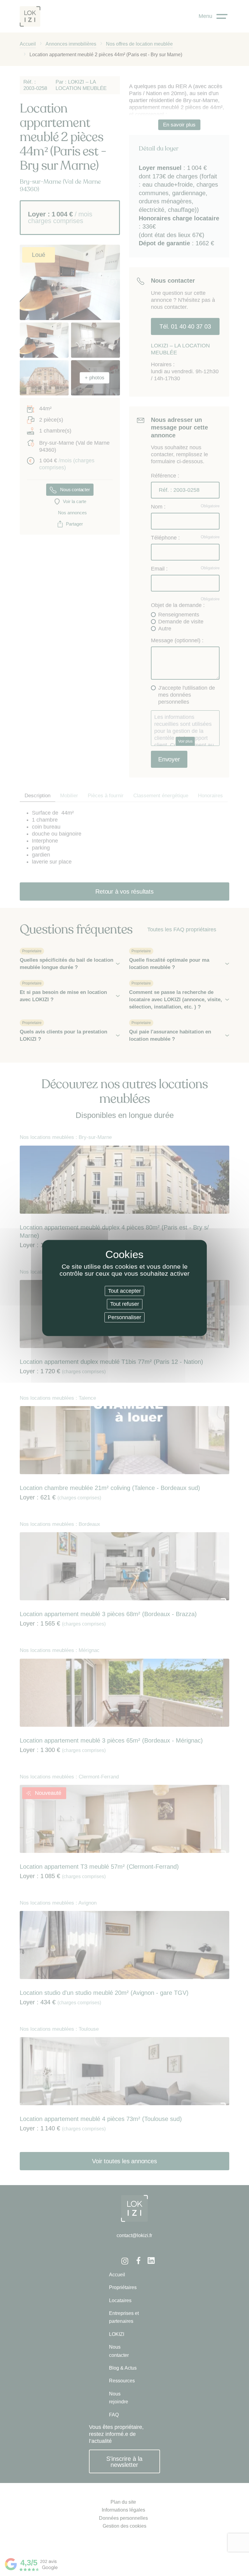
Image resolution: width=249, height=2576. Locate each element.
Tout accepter (124, 1291)
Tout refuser (125, 1304)
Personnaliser (124, 1317)
